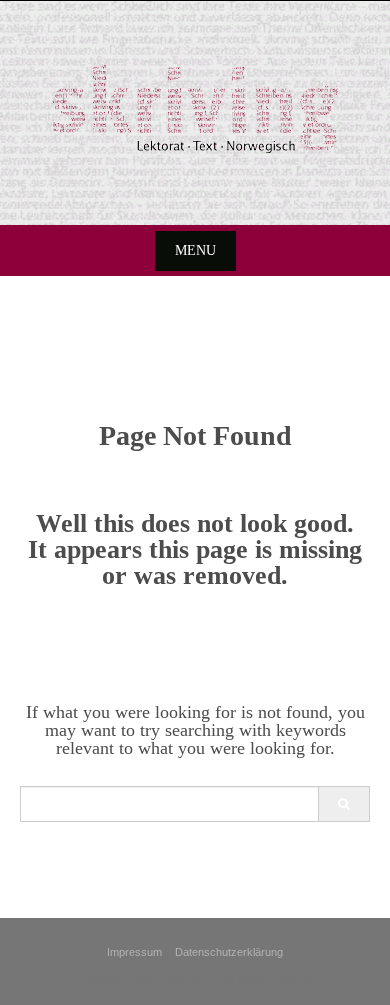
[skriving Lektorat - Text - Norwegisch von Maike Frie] (195, 109)
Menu (195, 250)
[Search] (343, 804)
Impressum (134, 952)
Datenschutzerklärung (229, 952)
